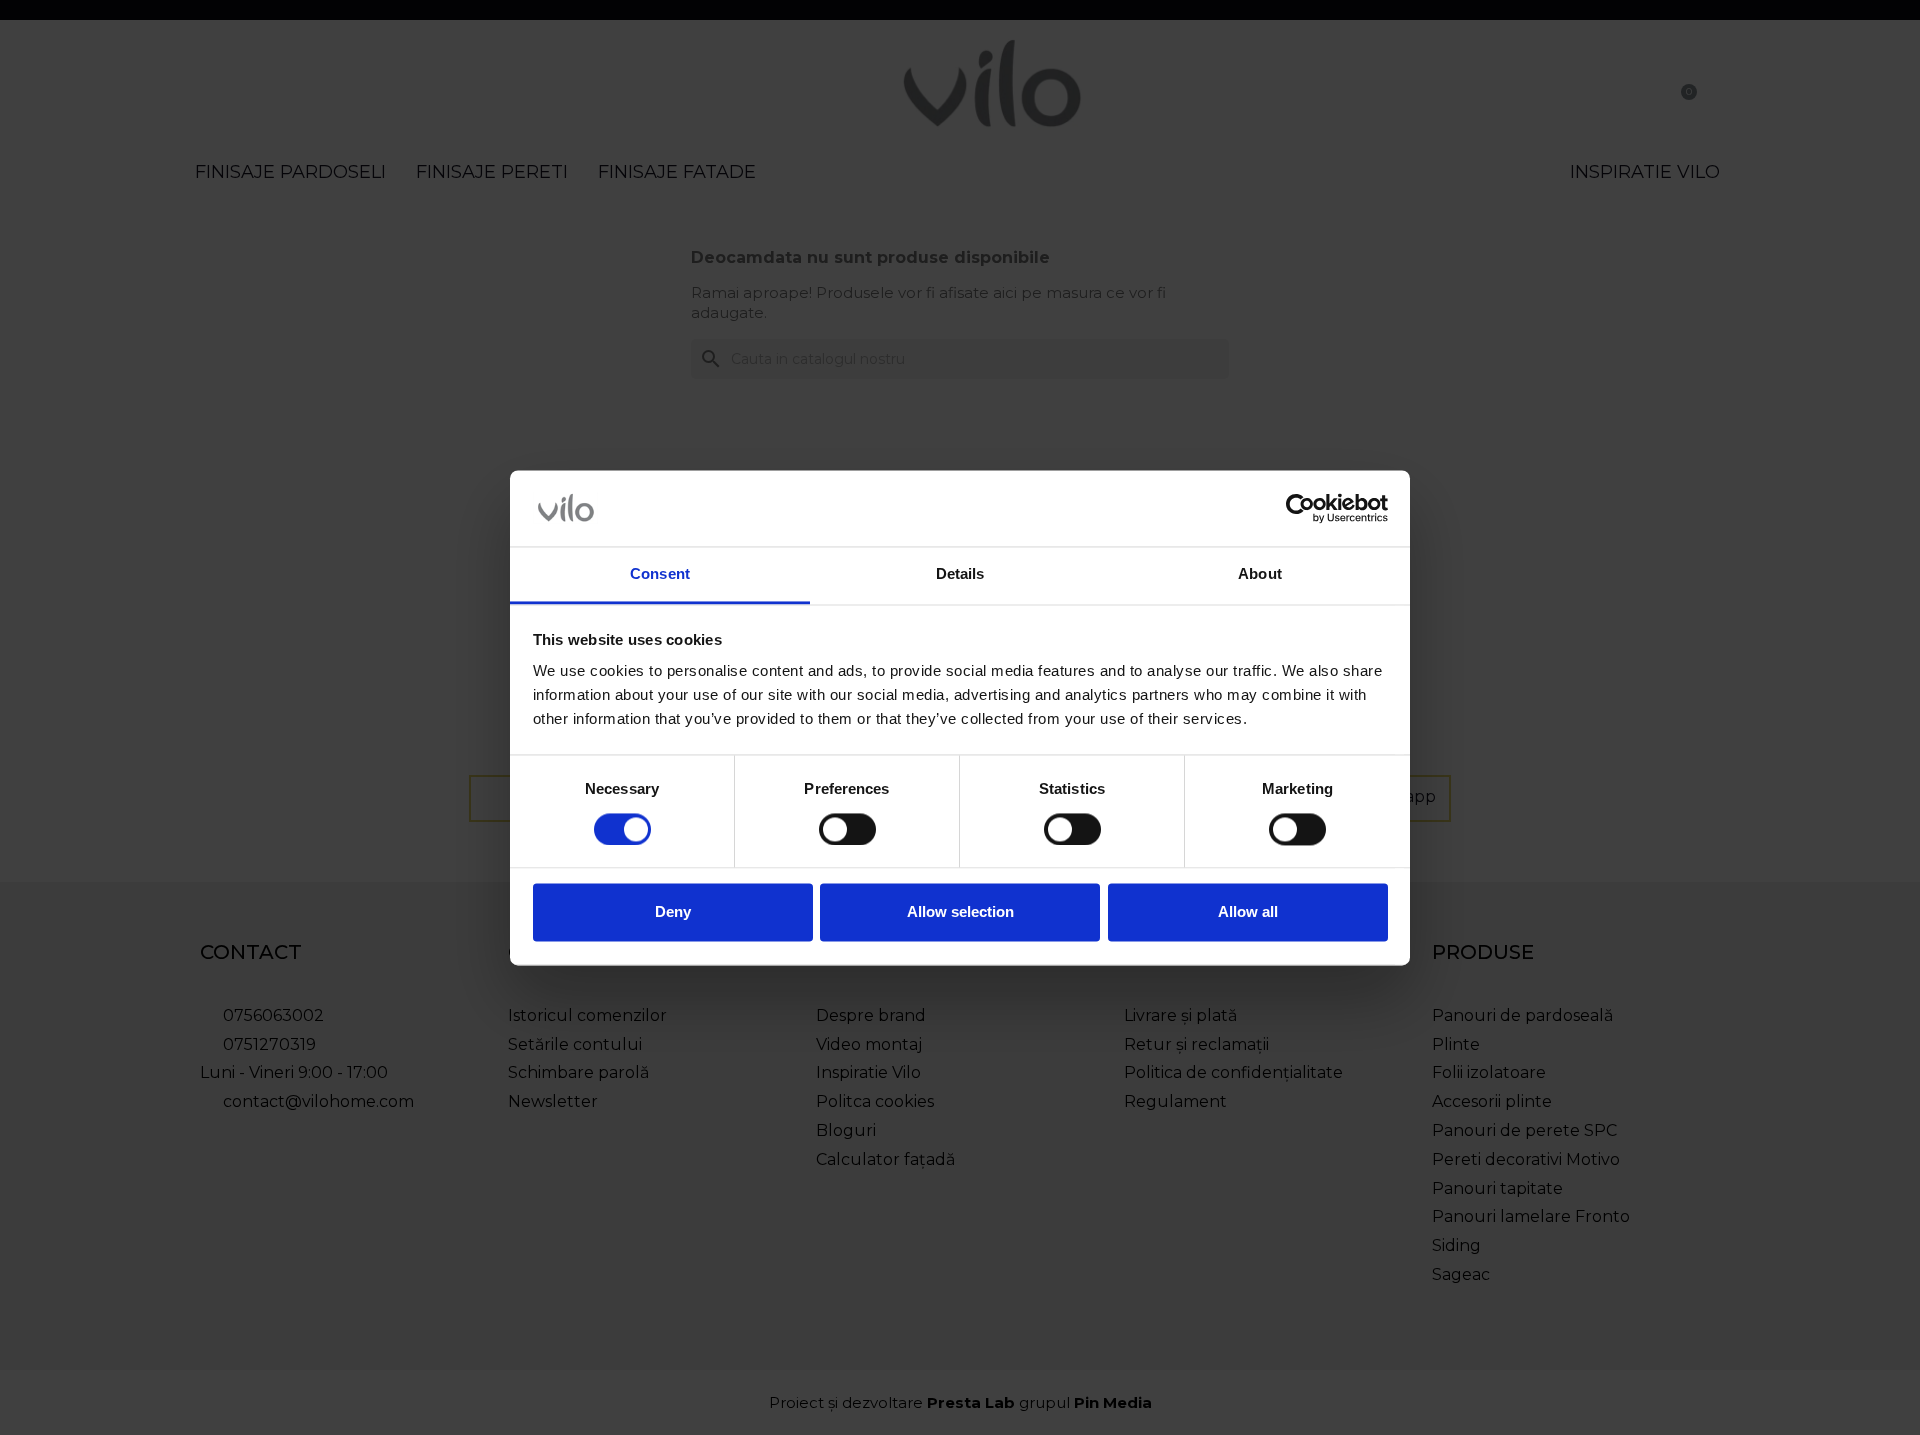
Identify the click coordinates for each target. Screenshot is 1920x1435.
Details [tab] (960, 574)
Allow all (1248, 912)
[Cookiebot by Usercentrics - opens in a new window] (1300, 508)
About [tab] (1260, 574)
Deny (673, 912)
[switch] (847, 829)
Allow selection (960, 912)
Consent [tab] (660, 574)
